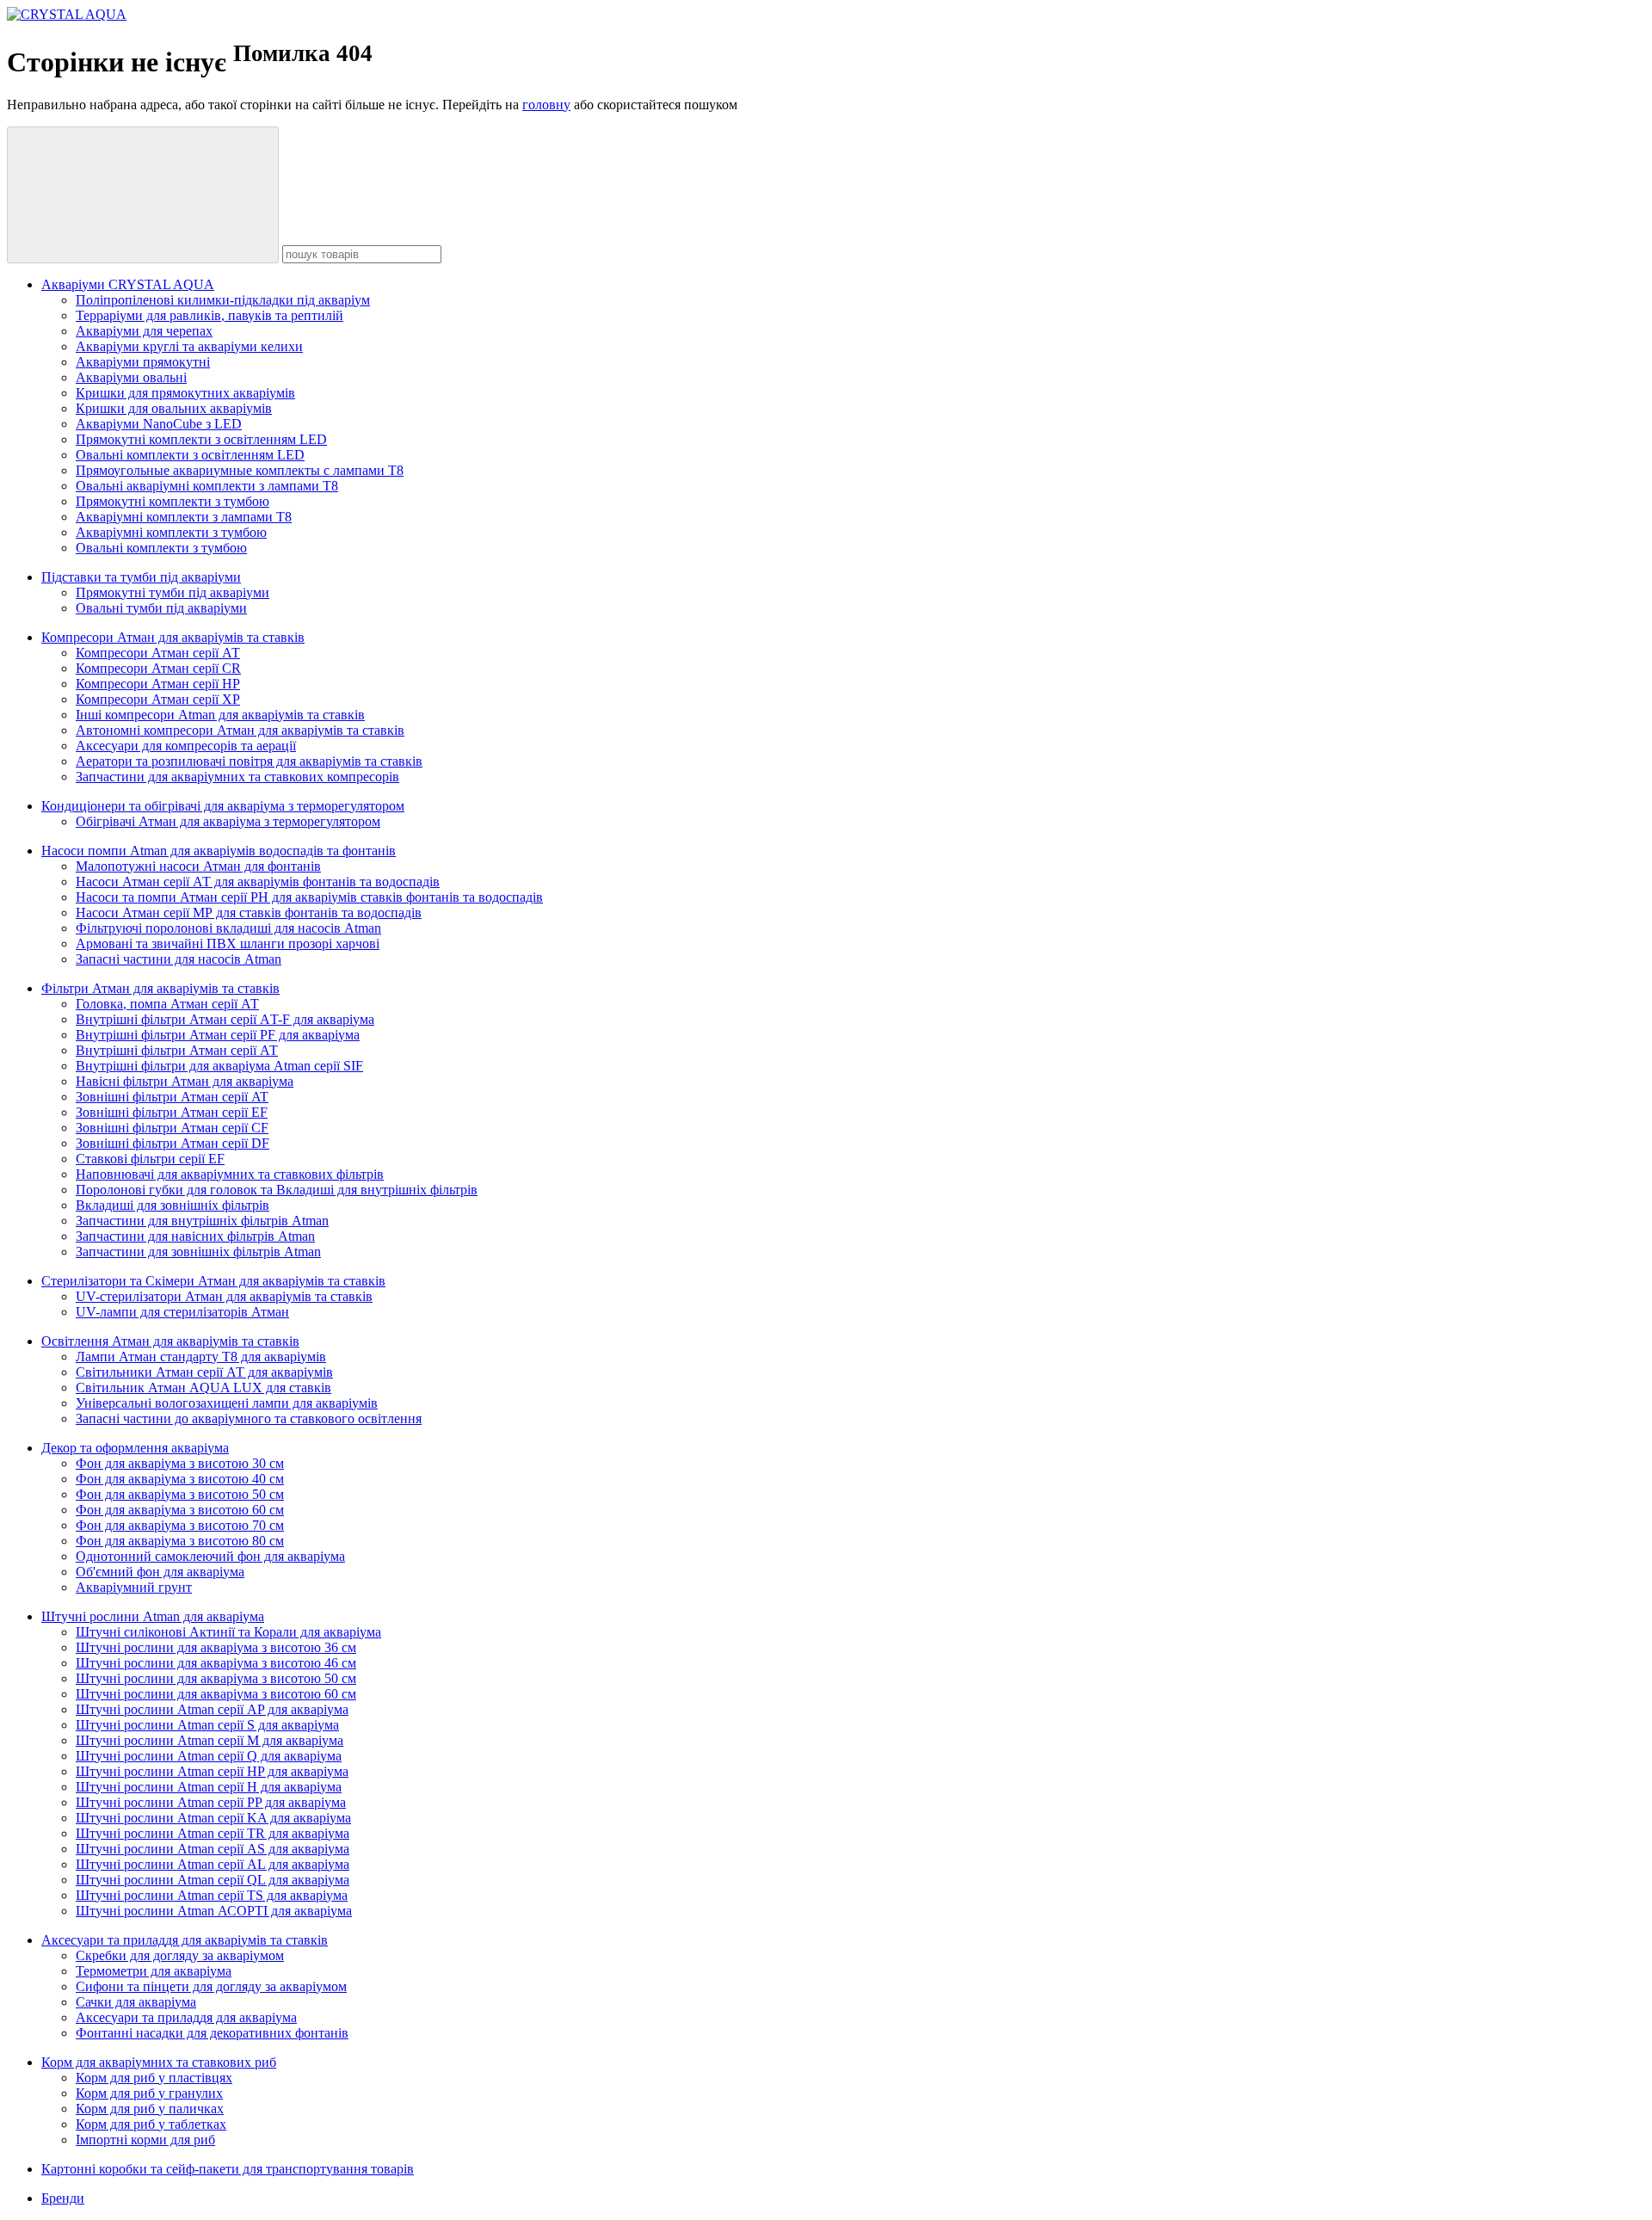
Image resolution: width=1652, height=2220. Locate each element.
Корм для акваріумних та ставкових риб (159, 2062)
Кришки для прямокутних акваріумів (185, 393)
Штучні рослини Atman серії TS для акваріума (212, 1895)
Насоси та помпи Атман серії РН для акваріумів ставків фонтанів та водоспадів (309, 897)
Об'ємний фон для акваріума (160, 1572)
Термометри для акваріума (154, 1971)
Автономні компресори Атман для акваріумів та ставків (240, 730)
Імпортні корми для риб (145, 2140)
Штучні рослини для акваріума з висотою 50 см (216, 1678)
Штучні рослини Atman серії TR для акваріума (213, 1833)
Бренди (63, 2198)
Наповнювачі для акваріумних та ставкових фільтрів (230, 1174)
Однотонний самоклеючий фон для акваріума (210, 1556)
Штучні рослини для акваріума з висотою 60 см (216, 1694)
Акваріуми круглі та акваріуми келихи (189, 346)
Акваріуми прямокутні (143, 362)
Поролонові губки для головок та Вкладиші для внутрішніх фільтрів (277, 1190)
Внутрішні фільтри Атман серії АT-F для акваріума (225, 1019)
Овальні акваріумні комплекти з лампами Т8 (207, 486)
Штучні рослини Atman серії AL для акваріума (213, 1864)
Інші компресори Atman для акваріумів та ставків (220, 715)
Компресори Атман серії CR (158, 668)
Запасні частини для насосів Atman (179, 959)
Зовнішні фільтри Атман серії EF (172, 1112)
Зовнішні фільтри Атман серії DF (173, 1143)
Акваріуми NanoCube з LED (159, 424)
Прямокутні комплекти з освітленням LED (201, 439)
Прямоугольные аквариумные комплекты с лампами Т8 (240, 470)
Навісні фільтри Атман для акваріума (185, 1081)
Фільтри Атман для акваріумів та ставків (160, 988)
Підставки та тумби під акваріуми (141, 577)
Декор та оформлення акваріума (135, 1448)
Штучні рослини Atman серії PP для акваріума (211, 1802)
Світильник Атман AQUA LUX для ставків (203, 1387)
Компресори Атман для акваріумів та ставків (173, 637)
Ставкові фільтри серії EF (150, 1159)
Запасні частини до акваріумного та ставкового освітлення (249, 1418)
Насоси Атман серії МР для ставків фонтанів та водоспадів (249, 913)
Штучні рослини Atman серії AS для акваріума (213, 1849)
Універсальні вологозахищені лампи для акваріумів (227, 1403)
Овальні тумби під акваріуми (161, 608)
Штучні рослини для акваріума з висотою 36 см (216, 1647)
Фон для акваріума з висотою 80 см (180, 1541)
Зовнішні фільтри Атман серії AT (172, 1097)
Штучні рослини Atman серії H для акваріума (209, 1787)
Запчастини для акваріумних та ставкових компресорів (237, 777)
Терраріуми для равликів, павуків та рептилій (210, 315)
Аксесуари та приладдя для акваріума (186, 2017)
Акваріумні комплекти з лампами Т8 (184, 517)
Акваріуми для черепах (144, 331)
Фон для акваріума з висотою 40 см (180, 1479)
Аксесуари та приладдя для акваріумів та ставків (185, 1940)
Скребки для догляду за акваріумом (180, 1955)
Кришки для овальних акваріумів (174, 408)
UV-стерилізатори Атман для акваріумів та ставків (224, 1296)
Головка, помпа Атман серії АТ (167, 1004)
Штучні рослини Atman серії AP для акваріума (212, 1709)
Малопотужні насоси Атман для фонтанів (198, 866)
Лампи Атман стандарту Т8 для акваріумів (201, 1357)
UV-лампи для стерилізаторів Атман (182, 1312)
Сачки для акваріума (136, 2002)
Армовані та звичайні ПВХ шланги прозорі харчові (228, 943)
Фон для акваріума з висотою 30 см (180, 1463)
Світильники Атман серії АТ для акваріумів (204, 1372)
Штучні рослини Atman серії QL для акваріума (213, 1880)
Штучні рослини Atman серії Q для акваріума (209, 1756)
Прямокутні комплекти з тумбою (173, 501)
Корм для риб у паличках (150, 2109)
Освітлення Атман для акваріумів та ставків (170, 1341)
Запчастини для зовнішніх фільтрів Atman (198, 1252)
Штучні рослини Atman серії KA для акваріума (213, 1818)
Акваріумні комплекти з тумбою (171, 532)
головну (546, 105)
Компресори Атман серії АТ (158, 653)
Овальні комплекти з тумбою (161, 548)
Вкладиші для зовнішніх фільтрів (173, 1205)
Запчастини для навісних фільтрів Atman (195, 1236)
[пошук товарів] (143, 195)
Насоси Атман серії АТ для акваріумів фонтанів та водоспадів (258, 882)
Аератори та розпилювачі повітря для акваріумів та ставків (249, 761)
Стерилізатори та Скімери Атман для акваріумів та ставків (213, 1281)
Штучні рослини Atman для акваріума (153, 1616)
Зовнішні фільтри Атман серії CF (172, 1128)
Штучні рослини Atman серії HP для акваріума (212, 1771)
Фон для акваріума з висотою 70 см (180, 1525)
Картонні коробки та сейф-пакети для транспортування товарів (228, 2169)
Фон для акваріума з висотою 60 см (180, 1510)
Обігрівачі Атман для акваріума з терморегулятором (228, 821)
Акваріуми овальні (131, 377)
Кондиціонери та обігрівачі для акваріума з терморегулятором (223, 806)
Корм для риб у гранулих (149, 2093)
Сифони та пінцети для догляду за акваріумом (211, 1986)
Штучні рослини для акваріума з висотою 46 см (216, 1663)
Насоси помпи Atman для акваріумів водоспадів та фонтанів (219, 851)
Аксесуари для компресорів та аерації (186, 746)
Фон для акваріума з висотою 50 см (180, 1494)
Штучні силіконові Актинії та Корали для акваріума (228, 1632)
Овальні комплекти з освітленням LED (190, 455)
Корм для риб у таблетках (151, 2124)
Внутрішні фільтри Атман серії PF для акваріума (218, 1035)
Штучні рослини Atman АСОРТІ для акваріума (214, 1911)
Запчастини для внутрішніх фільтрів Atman (202, 1221)
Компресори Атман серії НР (158, 684)
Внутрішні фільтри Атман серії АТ (177, 1050)
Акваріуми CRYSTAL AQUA (128, 284)
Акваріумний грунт (134, 1587)
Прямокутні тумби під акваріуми (173, 592)
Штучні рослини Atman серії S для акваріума (207, 1725)
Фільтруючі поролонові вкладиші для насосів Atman (228, 928)
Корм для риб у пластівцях (154, 2078)
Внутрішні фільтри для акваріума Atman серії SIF (219, 1066)
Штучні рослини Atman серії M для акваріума (210, 1740)
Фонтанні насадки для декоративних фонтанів (212, 2033)
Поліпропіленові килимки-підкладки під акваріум (223, 300)
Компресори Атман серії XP (158, 699)
